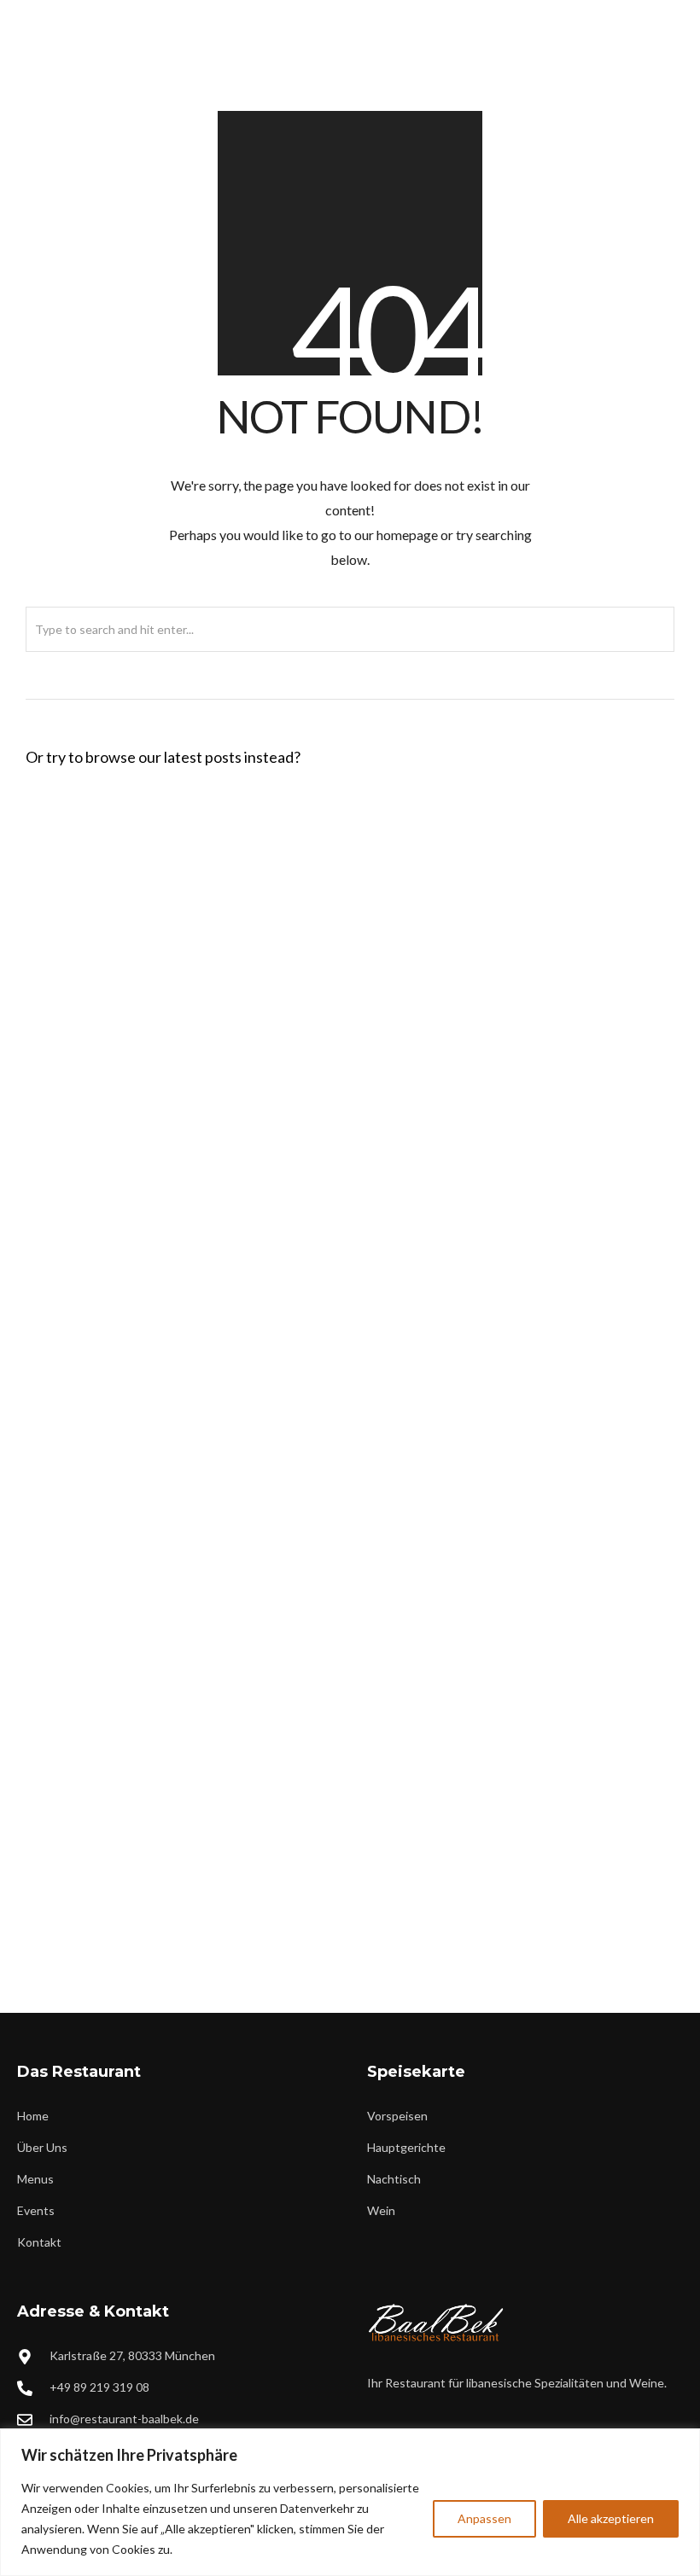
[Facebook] (609, 14)
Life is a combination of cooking (153, 1540)
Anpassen (484, 2518)
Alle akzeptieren (611, 2518)
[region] (350, 2502)
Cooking (184, 1332)
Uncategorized (195, 861)
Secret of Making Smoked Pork (149, 1776)
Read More (306, 861)
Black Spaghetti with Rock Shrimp (159, 951)
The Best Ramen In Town (123, 1658)
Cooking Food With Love (126, 1069)
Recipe (175, 1097)
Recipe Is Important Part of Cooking (168, 1893)
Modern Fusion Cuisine (119, 1187)
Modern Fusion (207, 1921)
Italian (178, 979)
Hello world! (79, 834)
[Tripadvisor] (665, 14)
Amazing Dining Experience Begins (163, 1305)
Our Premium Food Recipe (131, 1422)
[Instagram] (637, 14)
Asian (164, 1450)
